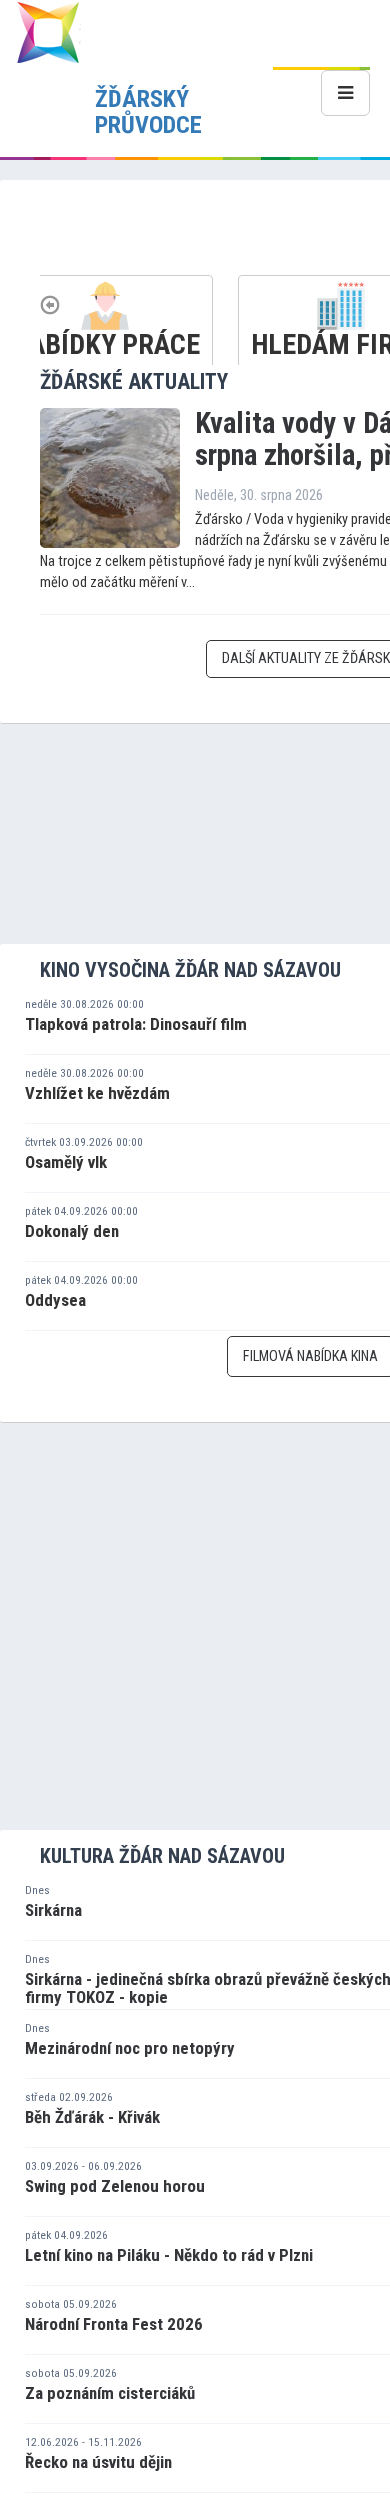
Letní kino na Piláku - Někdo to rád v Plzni (169, 2255)
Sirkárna (53, 1910)
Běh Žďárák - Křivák (92, 2117)
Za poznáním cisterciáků (110, 2393)
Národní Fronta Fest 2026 (114, 2324)
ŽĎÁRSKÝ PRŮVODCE (148, 112)
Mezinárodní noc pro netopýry (130, 2048)
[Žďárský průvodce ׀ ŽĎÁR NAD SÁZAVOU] (48, 31)
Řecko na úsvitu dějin (98, 2462)
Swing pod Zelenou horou (115, 2186)
